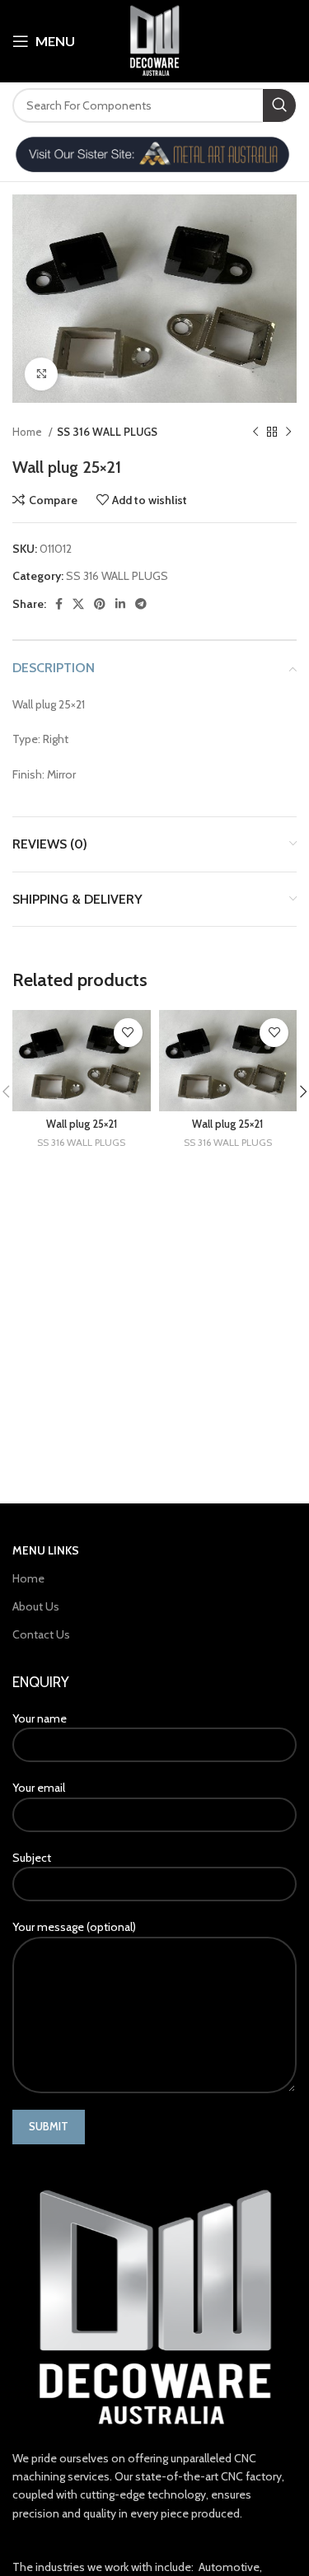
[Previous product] (255, 432)
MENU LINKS (46, 1550)
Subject (32, 1858)
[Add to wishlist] (128, 1033)
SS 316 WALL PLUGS (107, 432)
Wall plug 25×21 (82, 1124)
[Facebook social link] (59, 604)
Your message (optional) (74, 1927)
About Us (36, 1606)
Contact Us (41, 1634)
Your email (39, 1788)
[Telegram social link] (141, 604)
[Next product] (288, 432)
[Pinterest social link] (100, 604)
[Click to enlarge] (41, 374)
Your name (40, 1718)
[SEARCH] (279, 105)
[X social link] (78, 604)
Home (28, 432)
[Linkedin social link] (120, 604)
